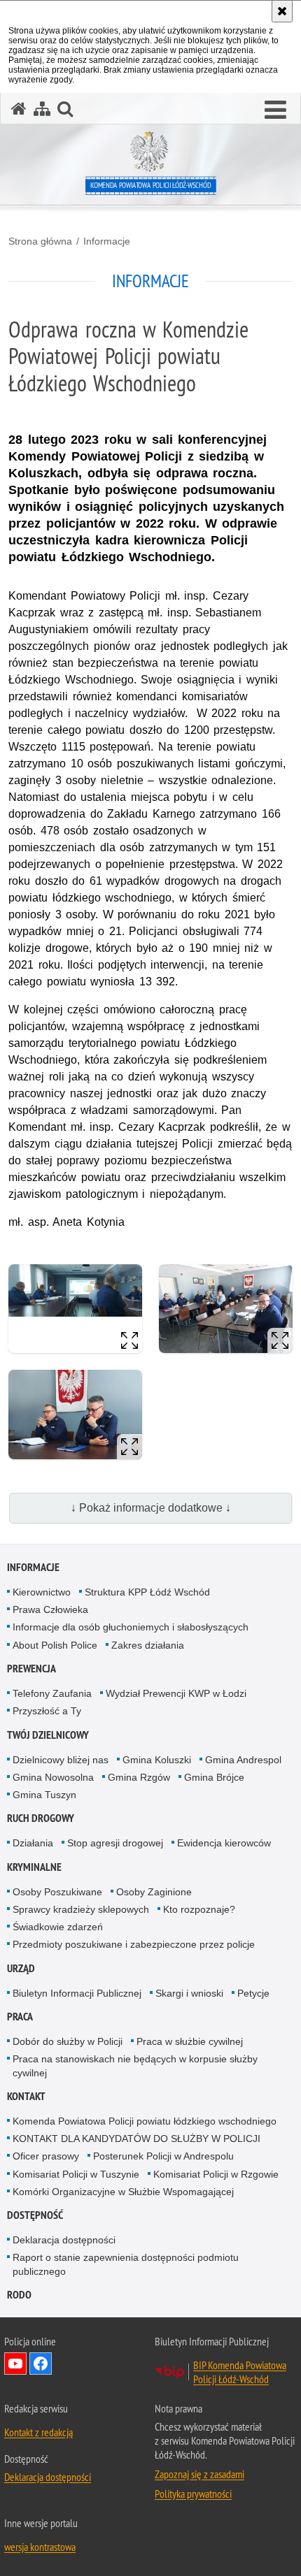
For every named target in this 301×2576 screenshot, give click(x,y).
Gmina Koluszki (157, 1760)
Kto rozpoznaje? (199, 1909)
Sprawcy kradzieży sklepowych (81, 1909)
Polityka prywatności (193, 2494)
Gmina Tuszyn (44, 1795)
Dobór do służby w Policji (68, 2041)
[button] (275, 110)
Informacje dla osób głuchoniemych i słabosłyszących (131, 1627)
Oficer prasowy (46, 2156)
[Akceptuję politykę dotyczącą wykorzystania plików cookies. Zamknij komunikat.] (282, 11)
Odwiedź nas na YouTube (15, 2364)
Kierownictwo (42, 1592)
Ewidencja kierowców (224, 1843)
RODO (19, 2295)
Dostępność (35, 2215)
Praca (20, 2017)
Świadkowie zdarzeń (58, 1927)
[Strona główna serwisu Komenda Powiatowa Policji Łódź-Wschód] (19, 109)
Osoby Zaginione (154, 1892)
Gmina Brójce (214, 1777)
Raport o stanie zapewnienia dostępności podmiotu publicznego (126, 2264)
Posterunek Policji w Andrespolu (163, 2156)
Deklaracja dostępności (64, 2240)
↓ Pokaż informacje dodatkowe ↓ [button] (151, 1508)
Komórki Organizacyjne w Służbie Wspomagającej (123, 2192)
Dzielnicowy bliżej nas (61, 1760)
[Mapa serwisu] (42, 109)
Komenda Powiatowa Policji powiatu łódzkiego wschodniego (145, 2121)
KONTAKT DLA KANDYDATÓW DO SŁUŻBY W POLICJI (136, 2139)
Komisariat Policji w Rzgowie (216, 2174)
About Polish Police (55, 1645)
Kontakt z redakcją (38, 2432)
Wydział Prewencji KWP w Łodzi (176, 1693)
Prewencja (31, 1669)
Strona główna (40, 241)
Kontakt (26, 2096)
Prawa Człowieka (50, 1609)
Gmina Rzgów (139, 1777)
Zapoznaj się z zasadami (199, 2474)
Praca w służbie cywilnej (190, 2041)
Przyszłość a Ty (47, 1711)
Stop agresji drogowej (115, 1843)
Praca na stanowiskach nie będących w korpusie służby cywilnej (135, 2065)
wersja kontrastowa (40, 2547)
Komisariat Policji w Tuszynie (76, 2174)
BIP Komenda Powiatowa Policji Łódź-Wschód (240, 2372)
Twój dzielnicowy (48, 1735)
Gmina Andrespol (243, 1760)
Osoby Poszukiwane (57, 1892)
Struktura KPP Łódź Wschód (147, 1592)
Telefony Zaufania (52, 1693)
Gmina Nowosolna (53, 1777)
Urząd (21, 1968)
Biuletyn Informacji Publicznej (77, 1993)
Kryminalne (34, 1867)
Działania (33, 1843)
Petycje (253, 1993)
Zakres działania (148, 1645)
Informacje (107, 241)
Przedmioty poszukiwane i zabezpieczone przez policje (134, 1944)
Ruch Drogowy (41, 1818)
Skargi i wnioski (189, 1993)
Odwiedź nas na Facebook (41, 2364)
